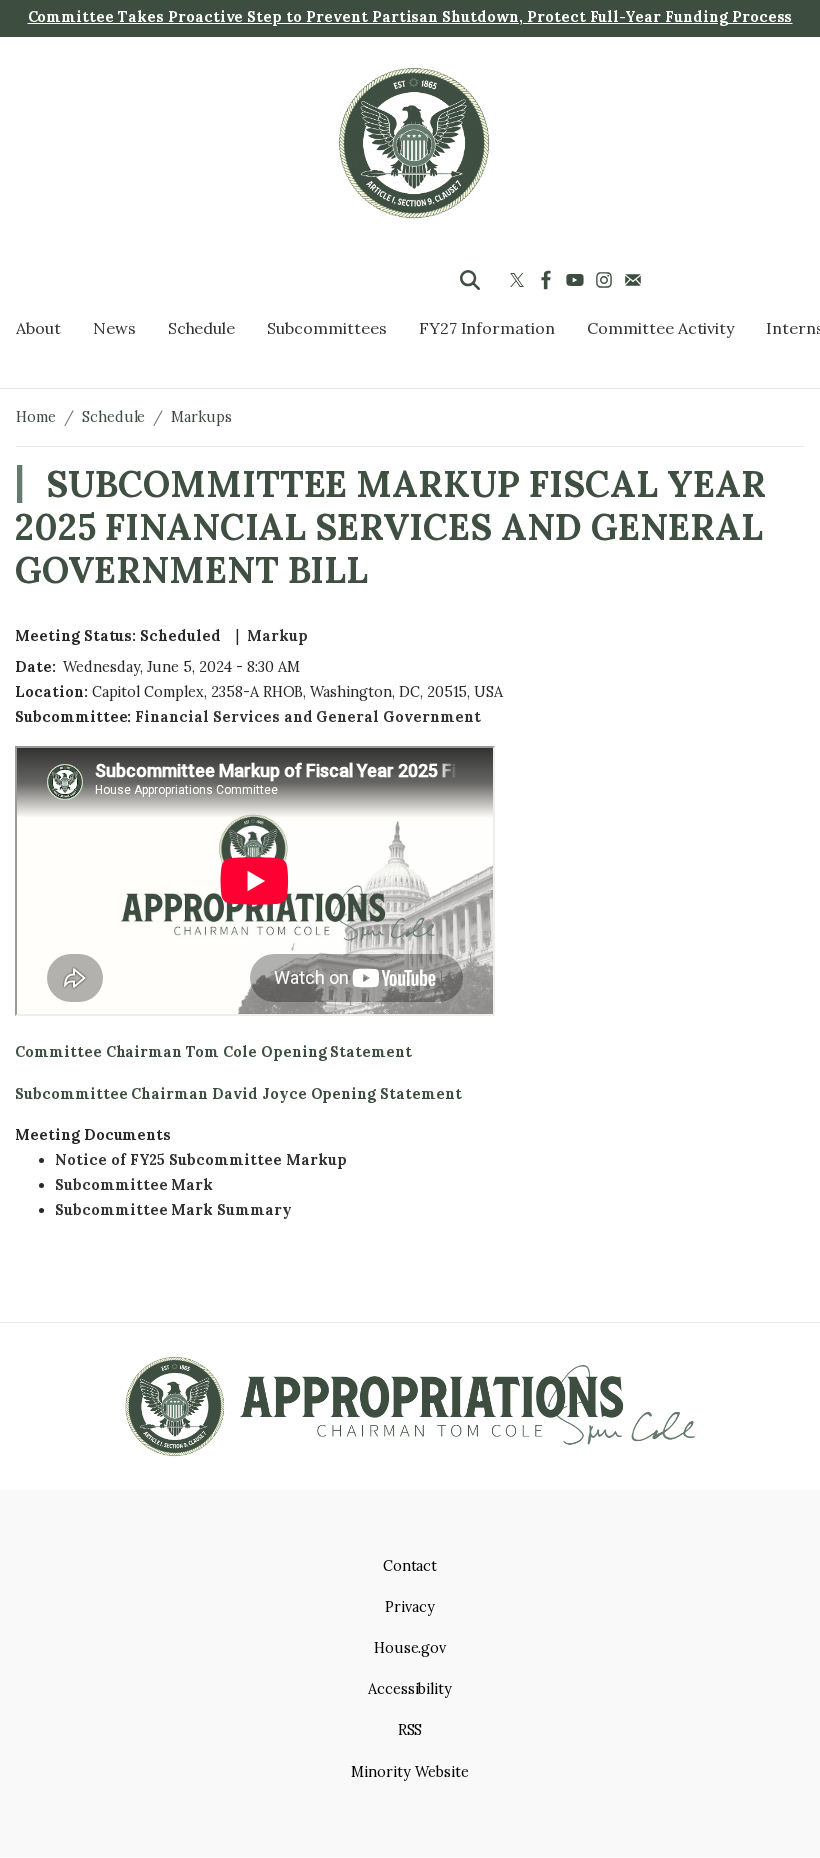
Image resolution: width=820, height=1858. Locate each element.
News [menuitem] (114, 328)
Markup (277, 636)
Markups (201, 417)
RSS (410, 1730)
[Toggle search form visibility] (470, 280)
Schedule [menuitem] (202, 328)
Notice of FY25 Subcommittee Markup (201, 1160)
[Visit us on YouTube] (577, 280)
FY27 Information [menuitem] (487, 328)
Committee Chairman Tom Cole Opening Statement (215, 1052)
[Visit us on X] (519, 280)
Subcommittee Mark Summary (173, 1210)
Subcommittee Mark (134, 1185)
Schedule (114, 417)
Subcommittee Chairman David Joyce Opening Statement (238, 1094)
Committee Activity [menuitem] (660, 328)
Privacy (410, 1607)
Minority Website (409, 1772)
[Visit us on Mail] (635, 280)
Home (36, 417)
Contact (410, 1566)
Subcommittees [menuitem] (326, 328)
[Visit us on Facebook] (548, 280)
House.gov (410, 1648)
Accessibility (410, 1689)
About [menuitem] (38, 328)
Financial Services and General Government (307, 717)
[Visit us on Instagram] (606, 280)
